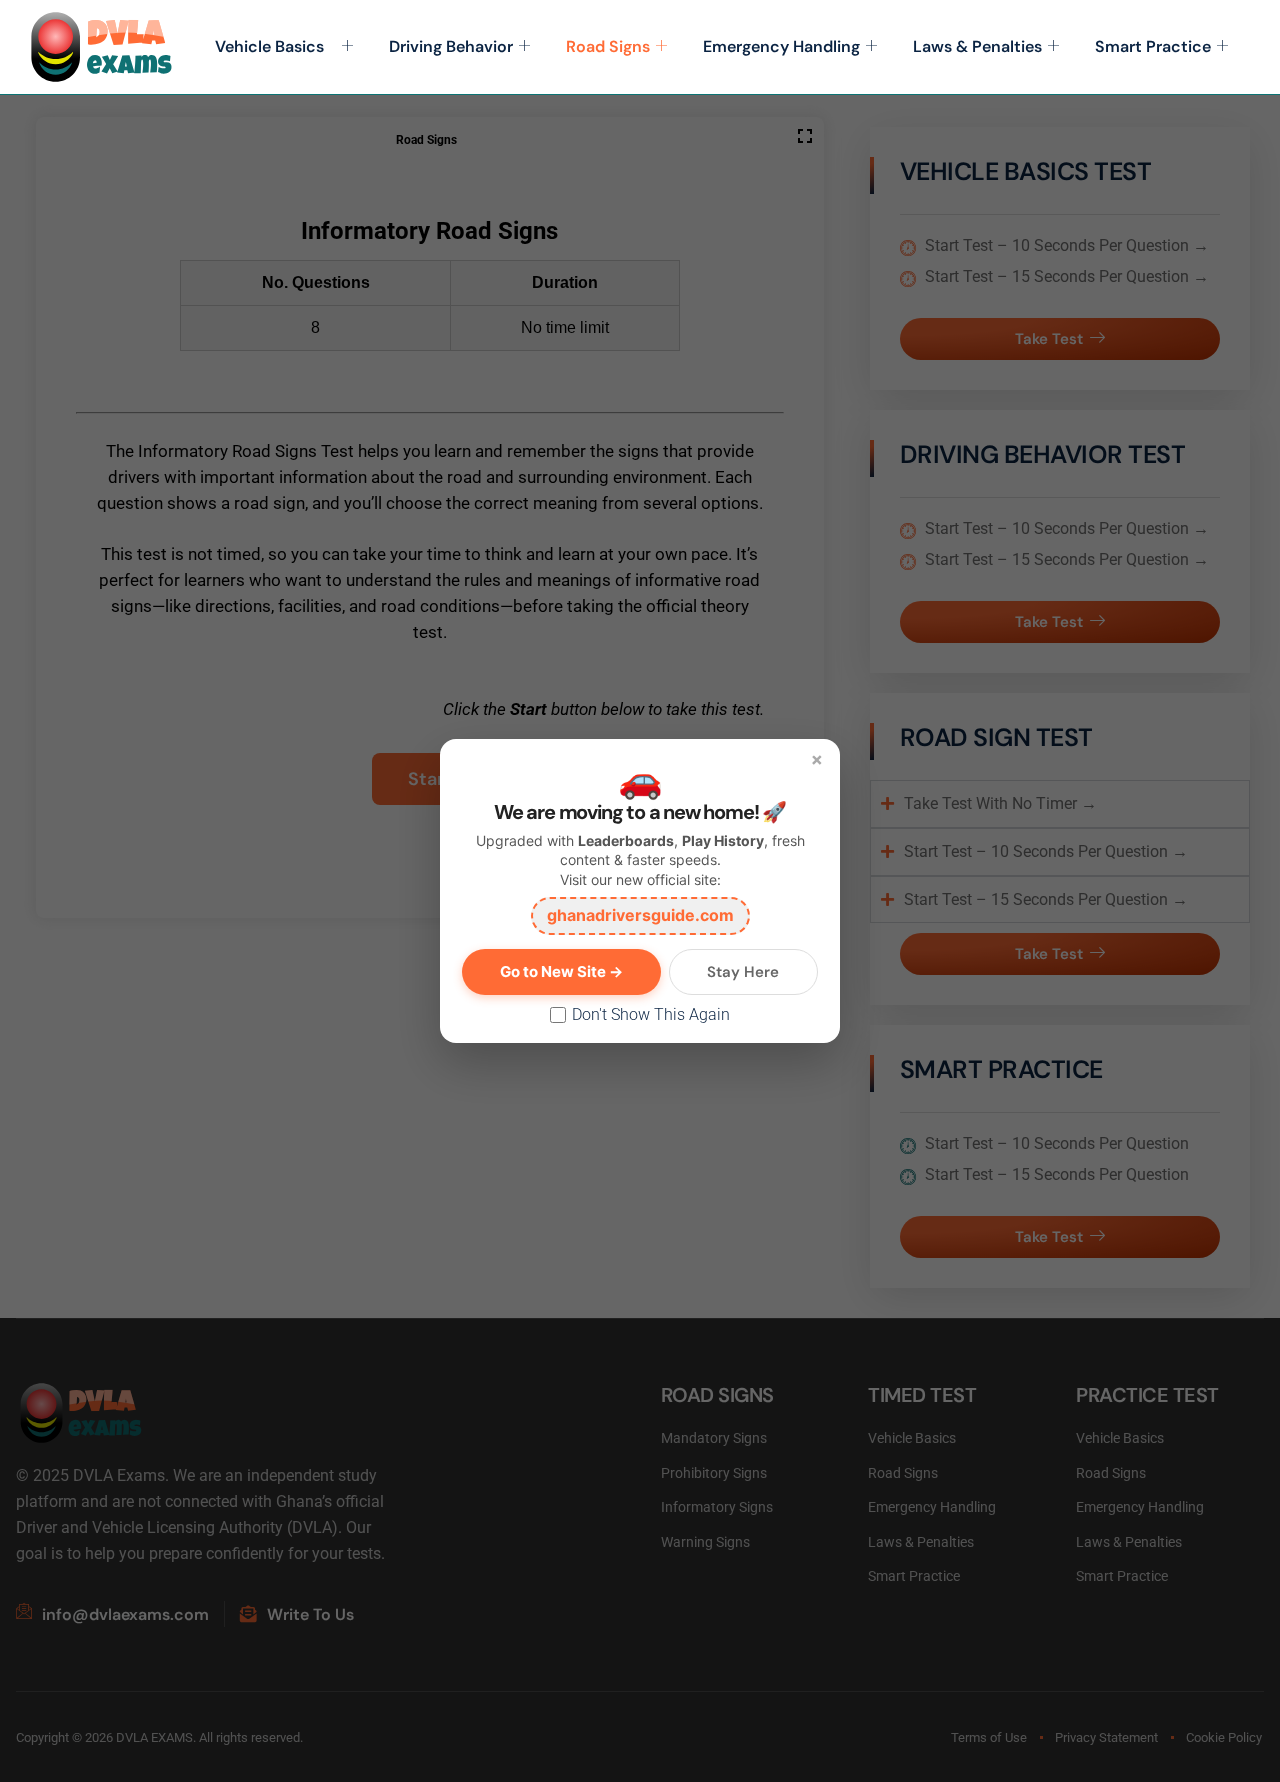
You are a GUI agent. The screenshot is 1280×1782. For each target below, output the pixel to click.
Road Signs (608, 46)
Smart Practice (1153, 46)
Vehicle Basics (275, 46)
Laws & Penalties (977, 46)
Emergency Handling (781, 46)
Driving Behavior (451, 46)
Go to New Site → (561, 971)
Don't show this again (651, 1015)
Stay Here (743, 972)
